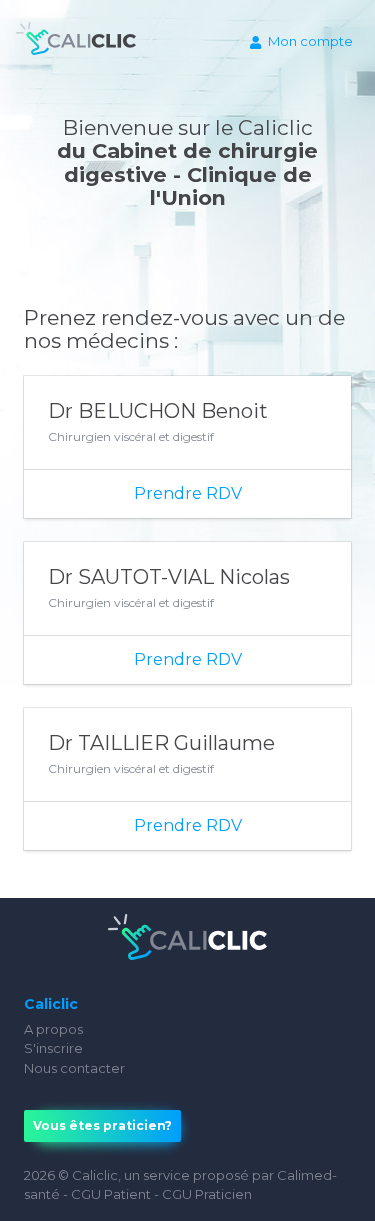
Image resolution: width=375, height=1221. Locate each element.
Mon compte (310, 41)
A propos (53, 1029)
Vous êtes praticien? (102, 1125)
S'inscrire (53, 1048)
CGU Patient (111, 1194)
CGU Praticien (207, 1194)
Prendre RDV (188, 493)
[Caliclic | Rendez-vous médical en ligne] (76, 42)
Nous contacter (74, 1068)
